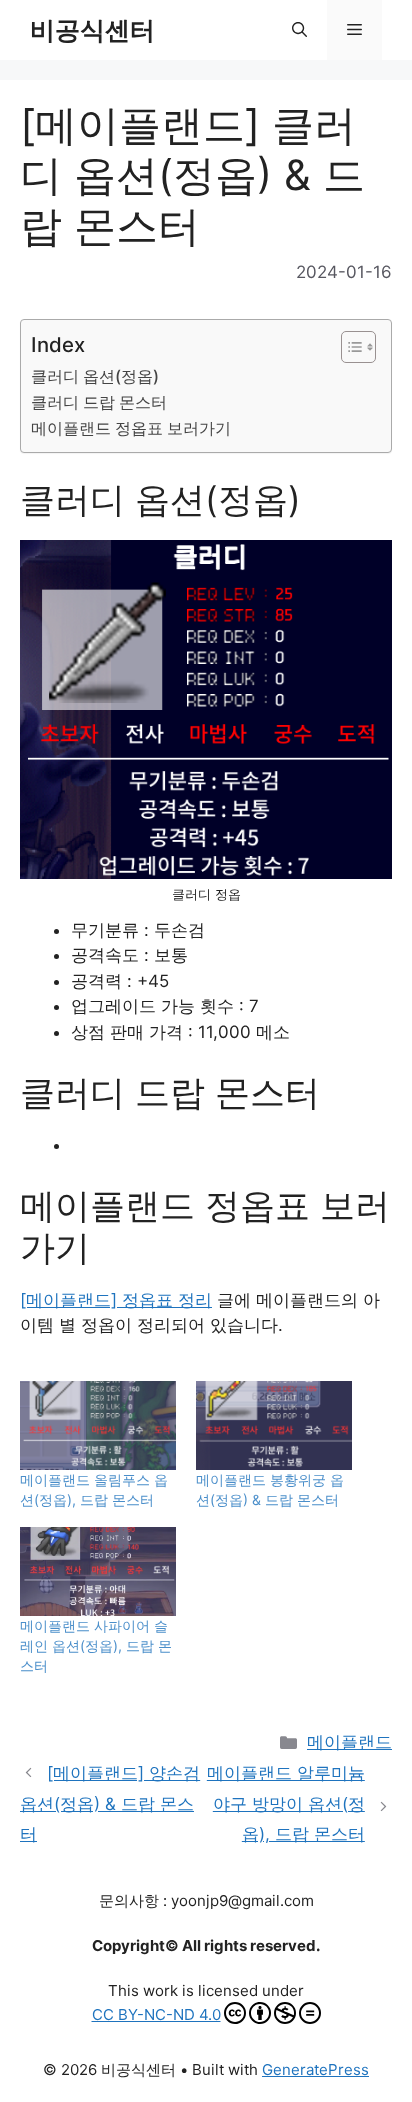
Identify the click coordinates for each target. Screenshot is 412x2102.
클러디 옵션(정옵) (95, 376)
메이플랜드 (349, 1742)
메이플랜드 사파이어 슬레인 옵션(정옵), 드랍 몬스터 (96, 1645)
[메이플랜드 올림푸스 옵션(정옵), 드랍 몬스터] (98, 1425)
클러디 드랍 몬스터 (99, 402)
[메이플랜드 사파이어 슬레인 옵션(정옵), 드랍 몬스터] (98, 1571)
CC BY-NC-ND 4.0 (156, 2014)
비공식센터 (92, 30)
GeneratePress (315, 2069)
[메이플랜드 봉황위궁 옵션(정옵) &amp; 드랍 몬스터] (274, 1425)
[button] (299, 30)
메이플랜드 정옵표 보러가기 (131, 428)
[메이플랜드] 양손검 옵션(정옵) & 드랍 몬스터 (110, 1803)
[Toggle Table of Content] (348, 347)
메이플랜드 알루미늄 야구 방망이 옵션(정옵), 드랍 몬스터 (286, 1803)
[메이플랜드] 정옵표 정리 (116, 1300)
